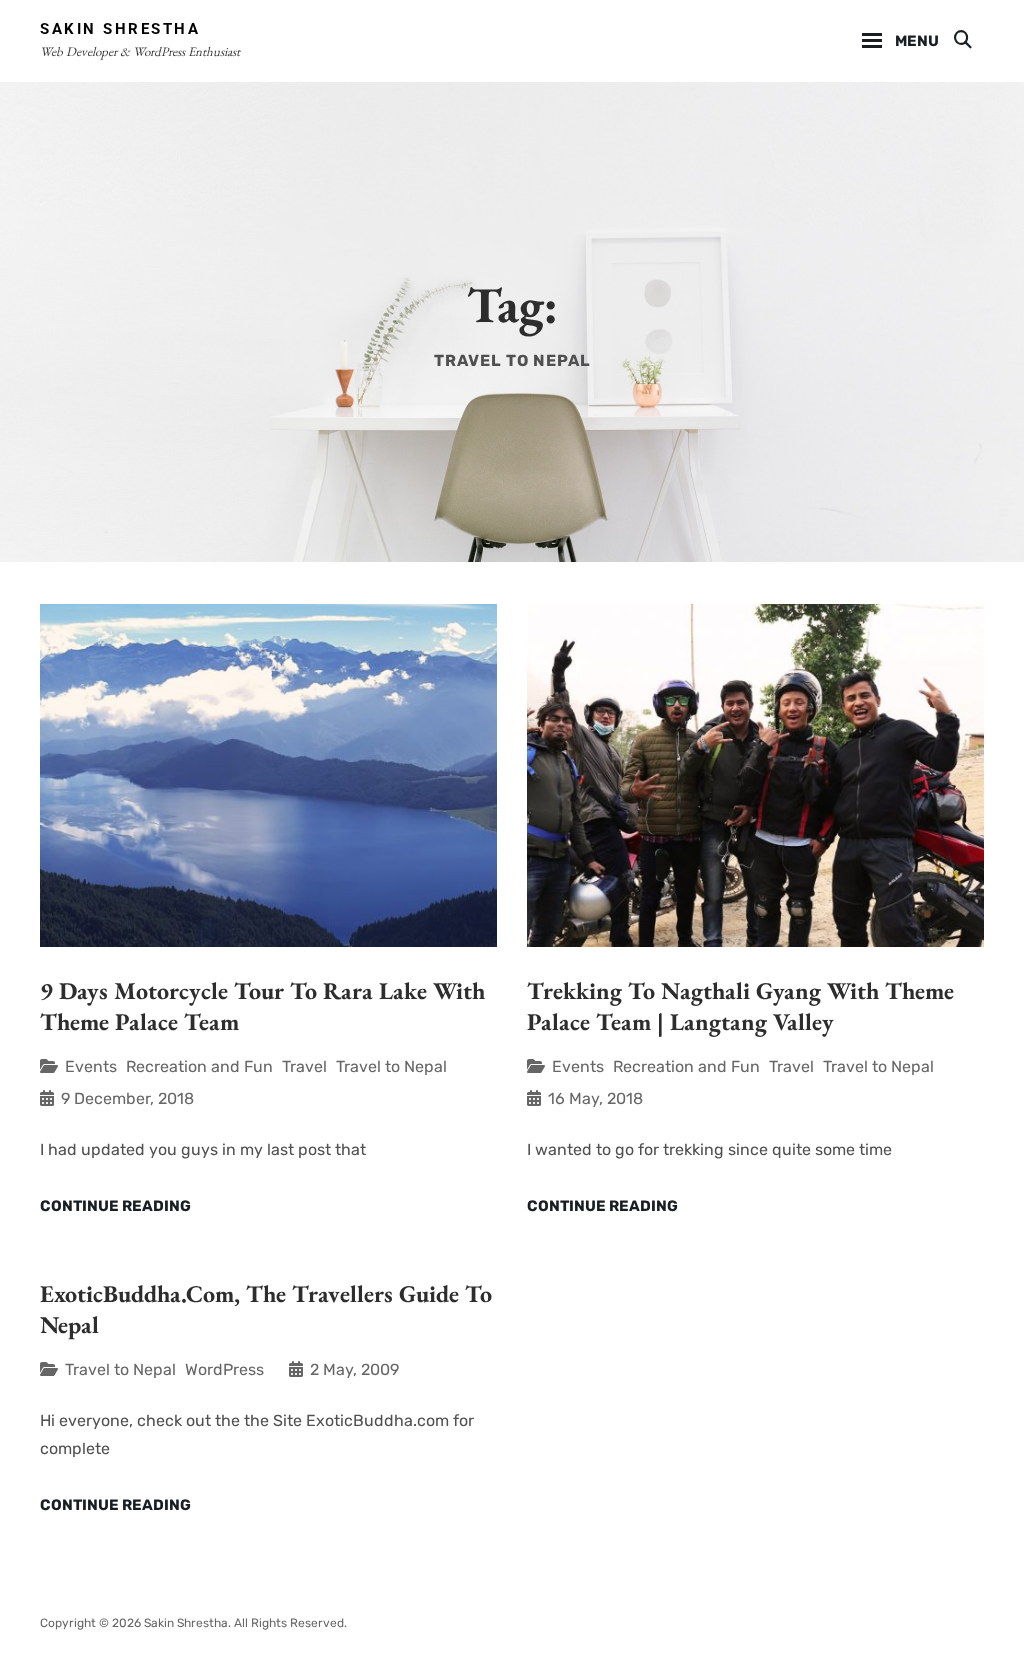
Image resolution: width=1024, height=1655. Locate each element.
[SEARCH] (961, 41)
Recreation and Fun (199, 1066)
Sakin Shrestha (120, 29)
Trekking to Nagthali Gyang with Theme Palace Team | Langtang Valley (740, 1006)
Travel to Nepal (391, 1066)
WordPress (224, 1369)
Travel (304, 1066)
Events (91, 1066)
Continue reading (115, 1207)
